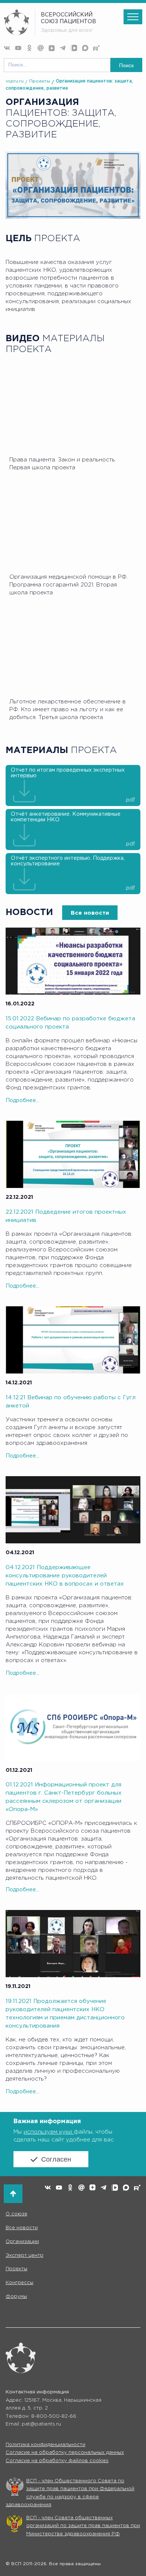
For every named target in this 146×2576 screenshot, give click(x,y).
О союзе (16, 2214)
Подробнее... (22, 1101)
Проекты (40, 81)
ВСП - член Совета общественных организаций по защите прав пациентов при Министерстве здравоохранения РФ (83, 2526)
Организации (22, 2242)
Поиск (126, 65)
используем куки (49, 2132)
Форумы (16, 2297)
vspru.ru (15, 81)
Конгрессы (19, 2283)
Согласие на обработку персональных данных (65, 2453)
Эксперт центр (25, 2255)
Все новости (90, 913)
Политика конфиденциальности (45, 2445)
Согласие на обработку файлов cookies (57, 2461)
